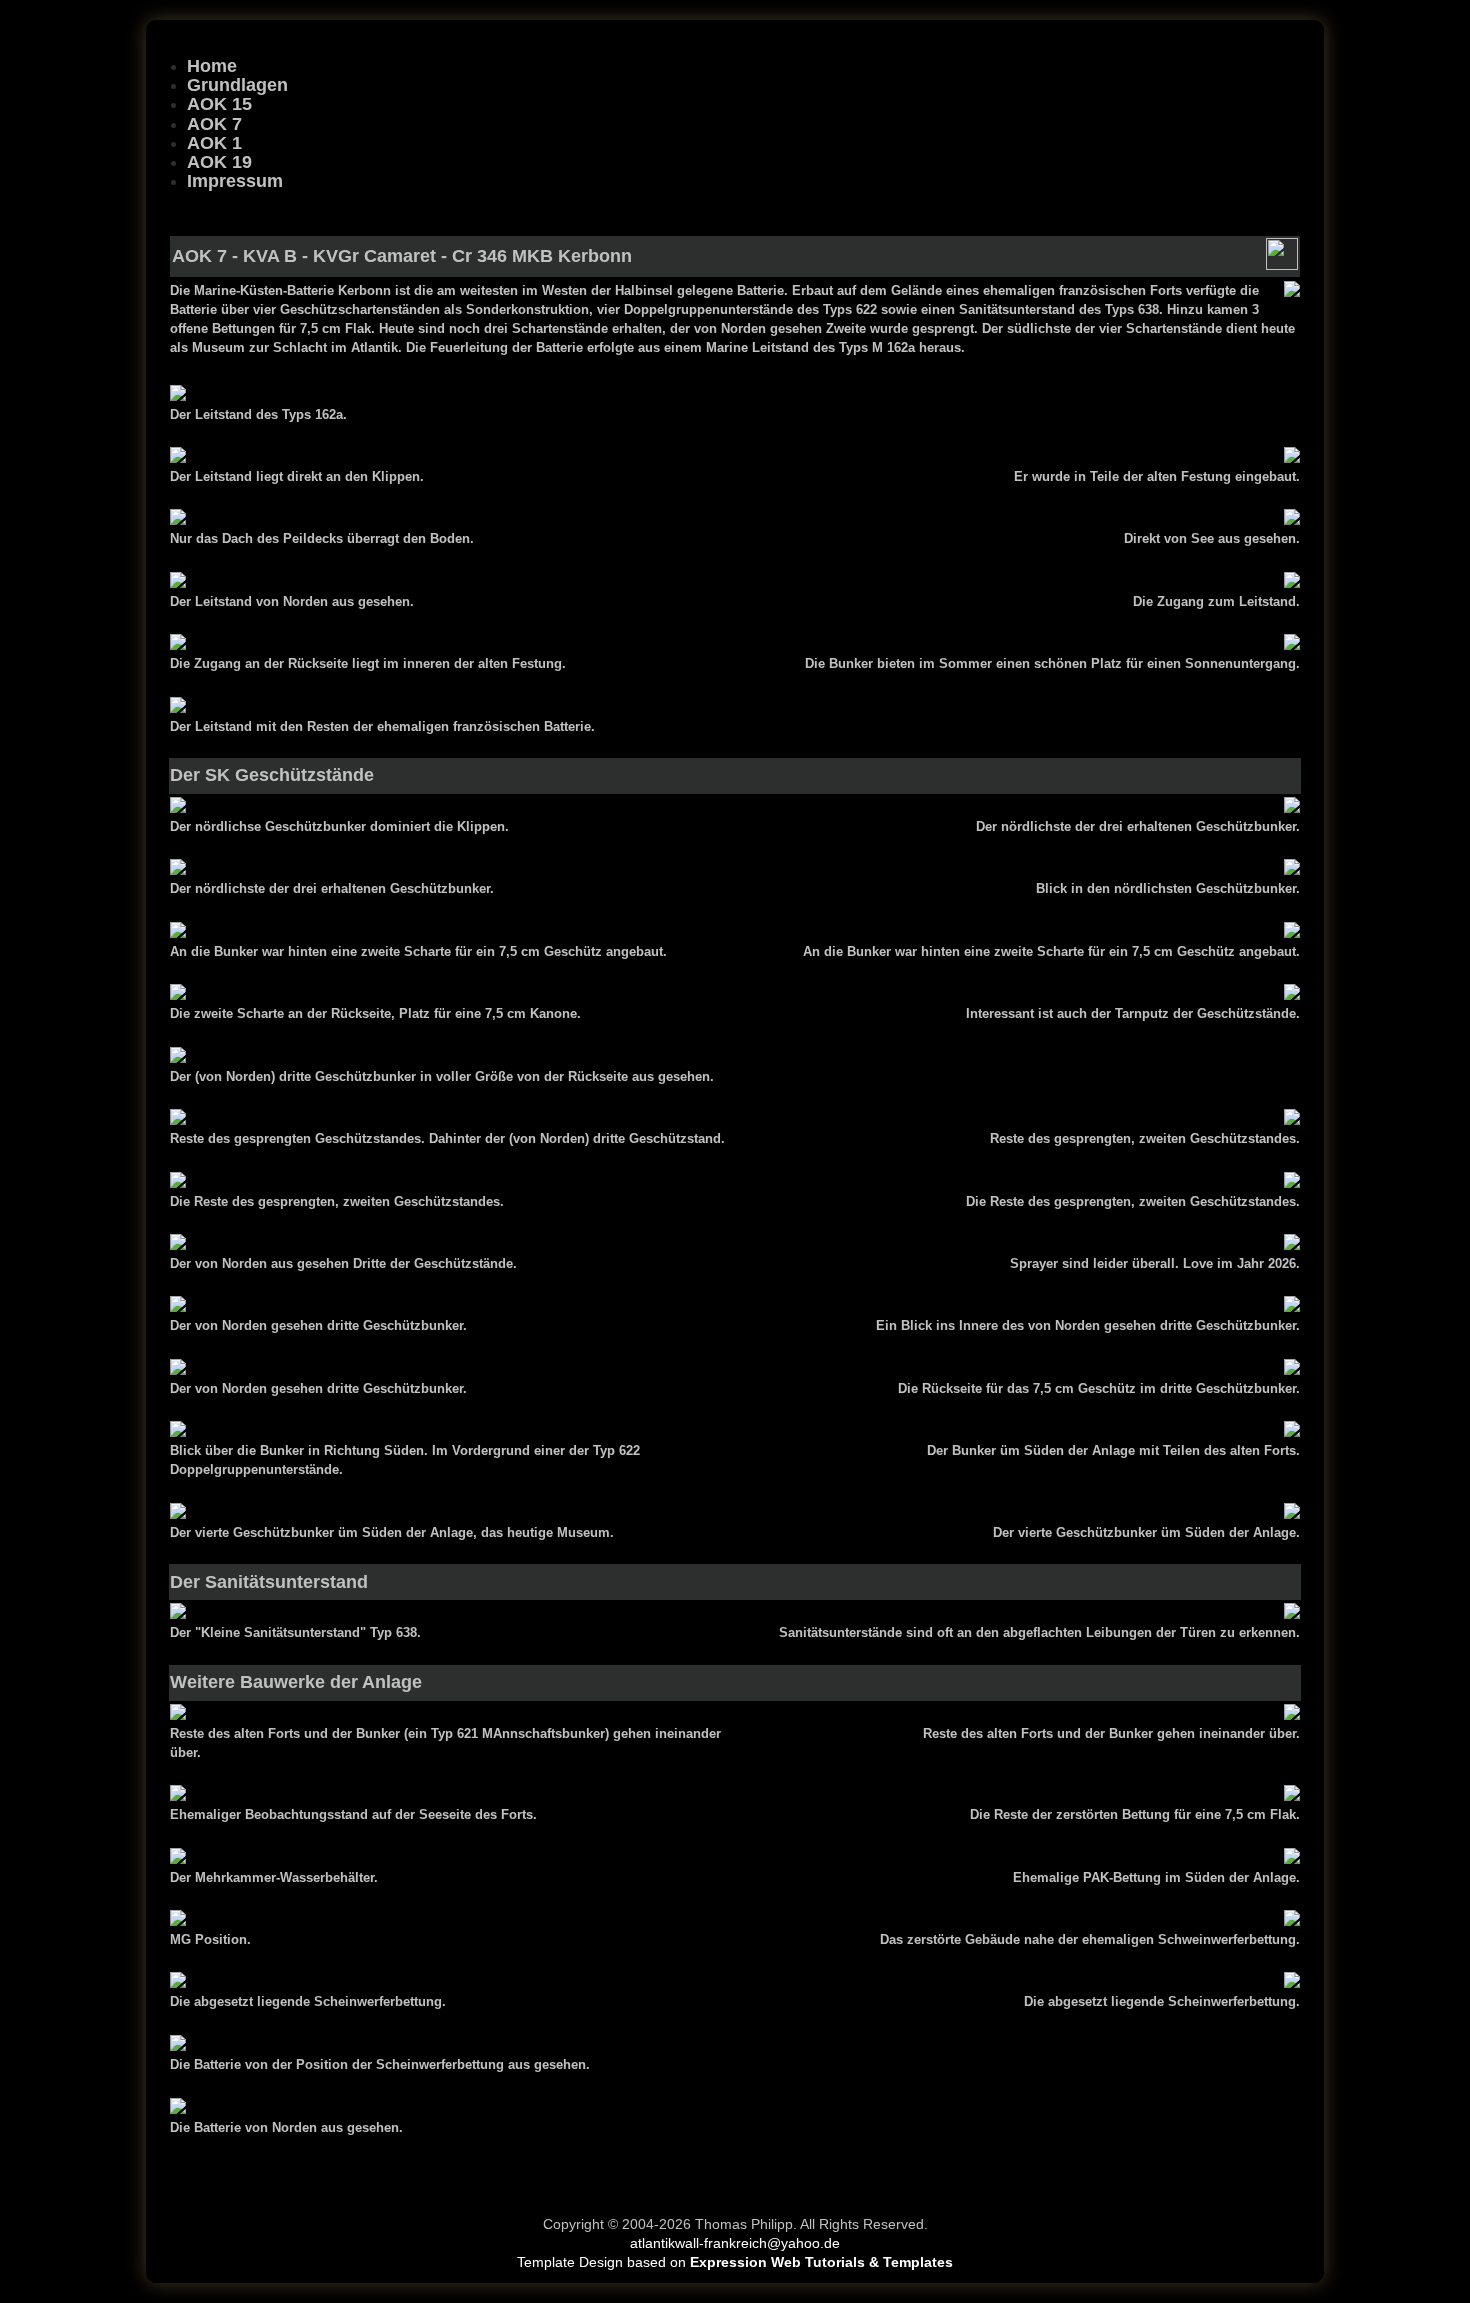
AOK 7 (214, 124)
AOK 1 (214, 143)
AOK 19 (219, 162)
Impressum (235, 181)
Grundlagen (237, 85)
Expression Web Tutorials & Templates (821, 2262)
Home (212, 66)
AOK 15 (219, 104)
